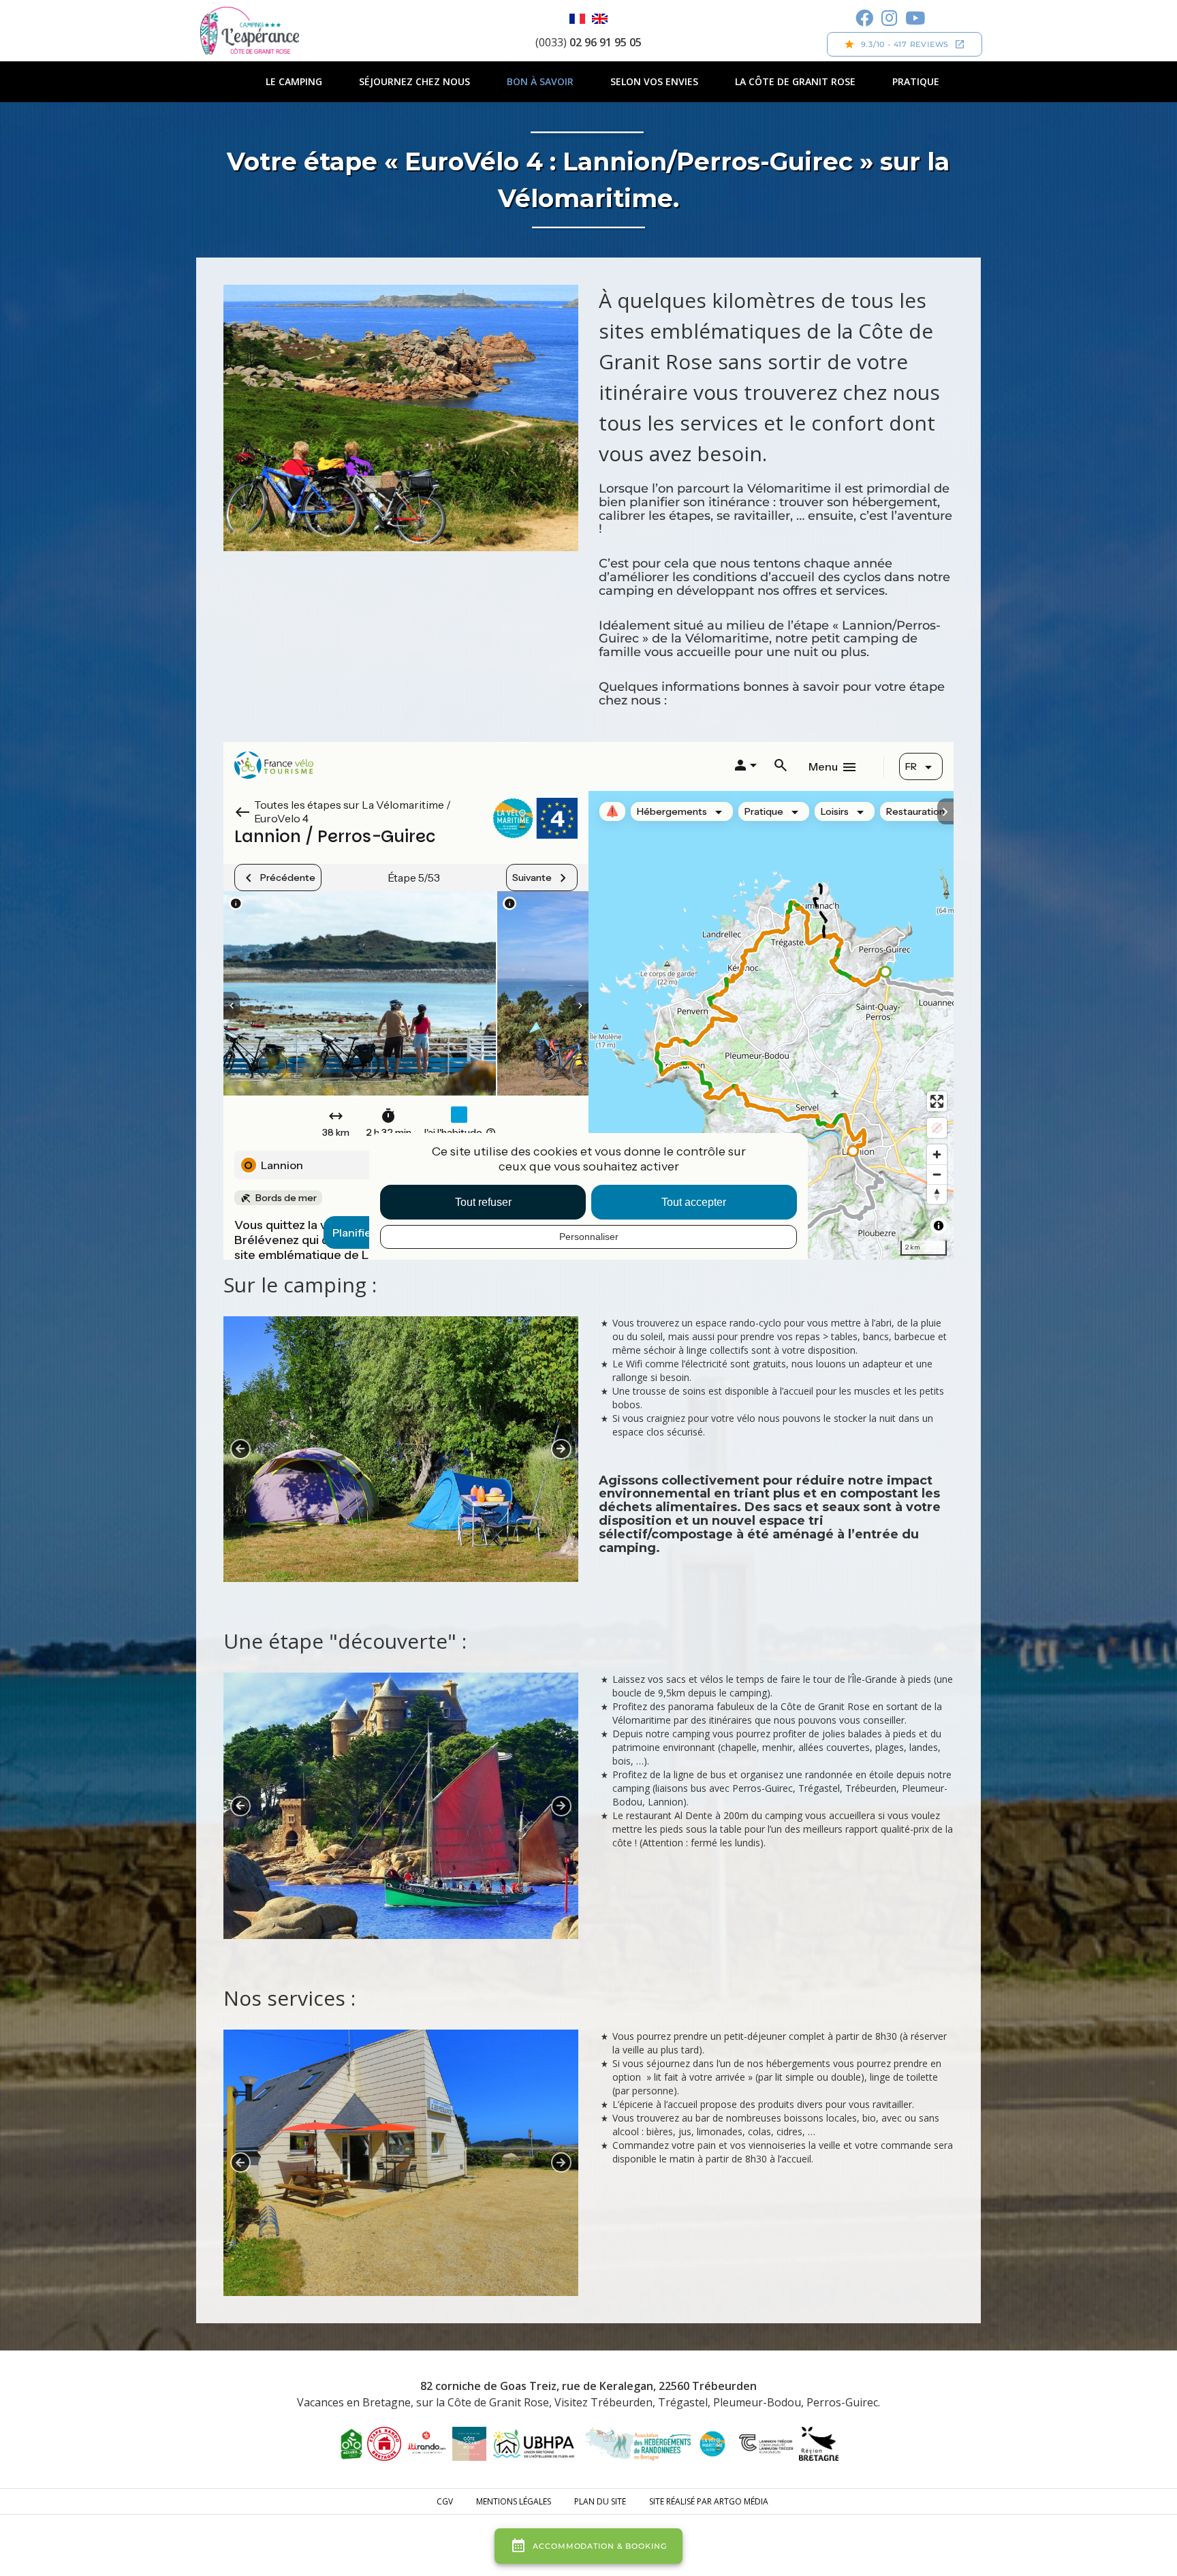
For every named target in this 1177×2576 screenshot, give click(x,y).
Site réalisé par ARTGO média (709, 2501)
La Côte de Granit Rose (795, 81)
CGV (445, 2501)
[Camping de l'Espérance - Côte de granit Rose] (250, 31)
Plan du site (600, 2501)
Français (577, 19)
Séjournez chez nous (414, 81)
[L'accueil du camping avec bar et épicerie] (401, 2163)
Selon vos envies (654, 81)
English (600, 19)
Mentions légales (514, 2501)
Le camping (294, 81)
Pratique (916, 81)
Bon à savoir (540, 81)
